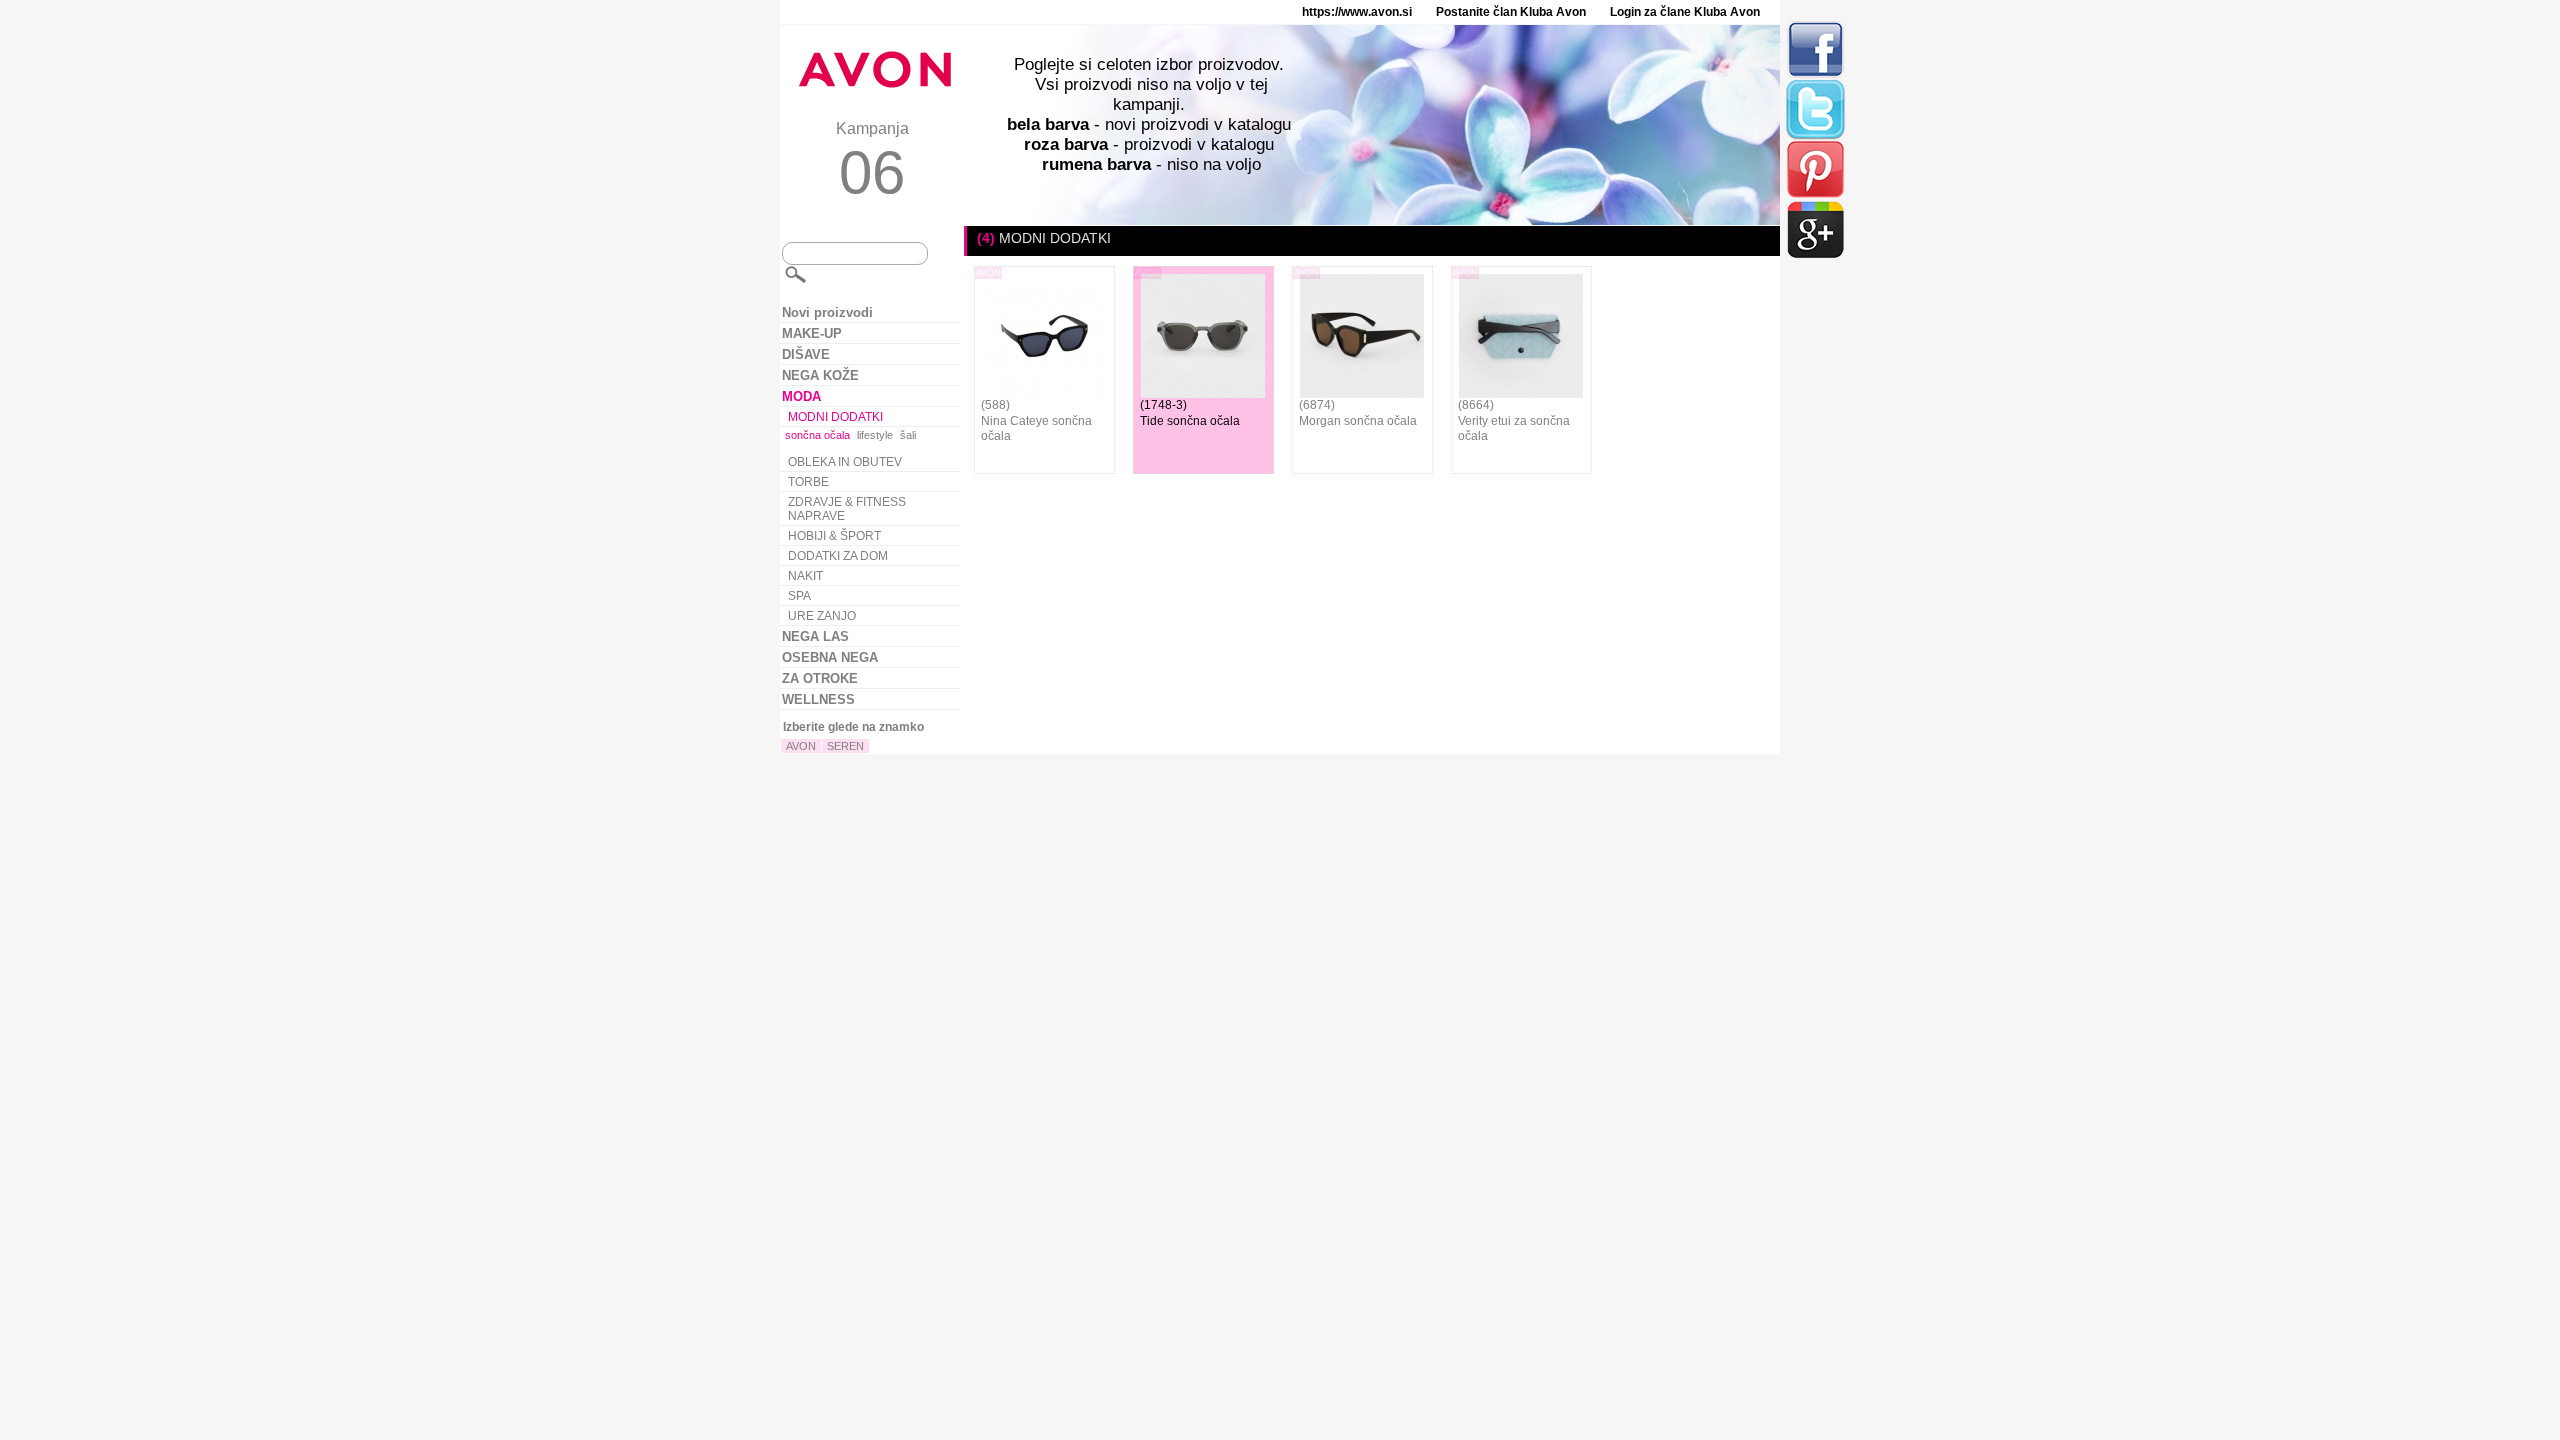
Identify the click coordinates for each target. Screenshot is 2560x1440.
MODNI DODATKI (835, 417)
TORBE (808, 482)
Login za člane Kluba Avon (1685, 12)
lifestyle (875, 435)
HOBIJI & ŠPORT (834, 536)
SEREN (845, 746)
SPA (799, 596)
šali (908, 435)
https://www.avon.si (1357, 12)
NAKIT (805, 576)
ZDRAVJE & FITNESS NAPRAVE (847, 509)
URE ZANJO (822, 616)
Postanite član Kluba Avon (1511, 12)
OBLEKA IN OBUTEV (845, 462)
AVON (801, 746)
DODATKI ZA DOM (838, 556)
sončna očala (817, 435)
